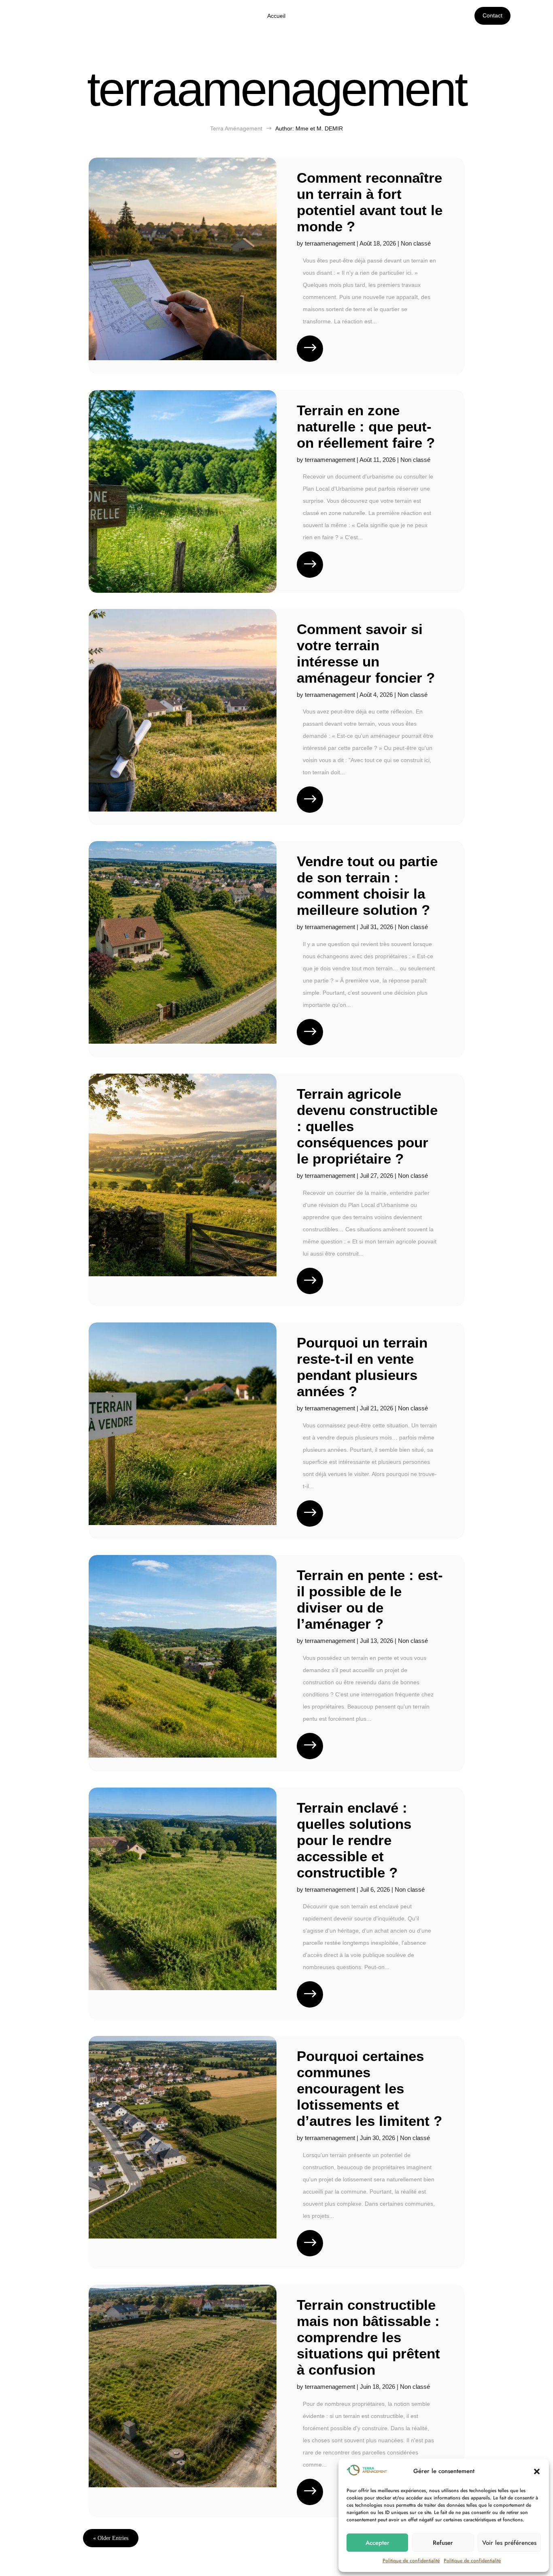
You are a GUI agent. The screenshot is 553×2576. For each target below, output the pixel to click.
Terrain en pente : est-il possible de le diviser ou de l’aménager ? (370, 1599)
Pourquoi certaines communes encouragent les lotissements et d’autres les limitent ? (369, 2088)
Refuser (443, 2543)
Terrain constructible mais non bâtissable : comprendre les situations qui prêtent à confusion (368, 2337)
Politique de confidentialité (411, 2561)
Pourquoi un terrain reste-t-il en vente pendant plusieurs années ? (362, 1367)
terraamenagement (330, 243)
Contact (492, 15)
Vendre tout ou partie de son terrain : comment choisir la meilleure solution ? (367, 885)
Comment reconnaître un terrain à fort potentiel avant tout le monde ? (370, 202)
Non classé (416, 243)
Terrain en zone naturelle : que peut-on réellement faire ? (366, 426)
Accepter (378, 2543)
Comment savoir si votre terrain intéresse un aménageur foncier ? (366, 653)
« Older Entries (111, 2538)
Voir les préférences (509, 2543)
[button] (537, 2471)
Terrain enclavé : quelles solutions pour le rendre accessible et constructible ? (354, 1840)
